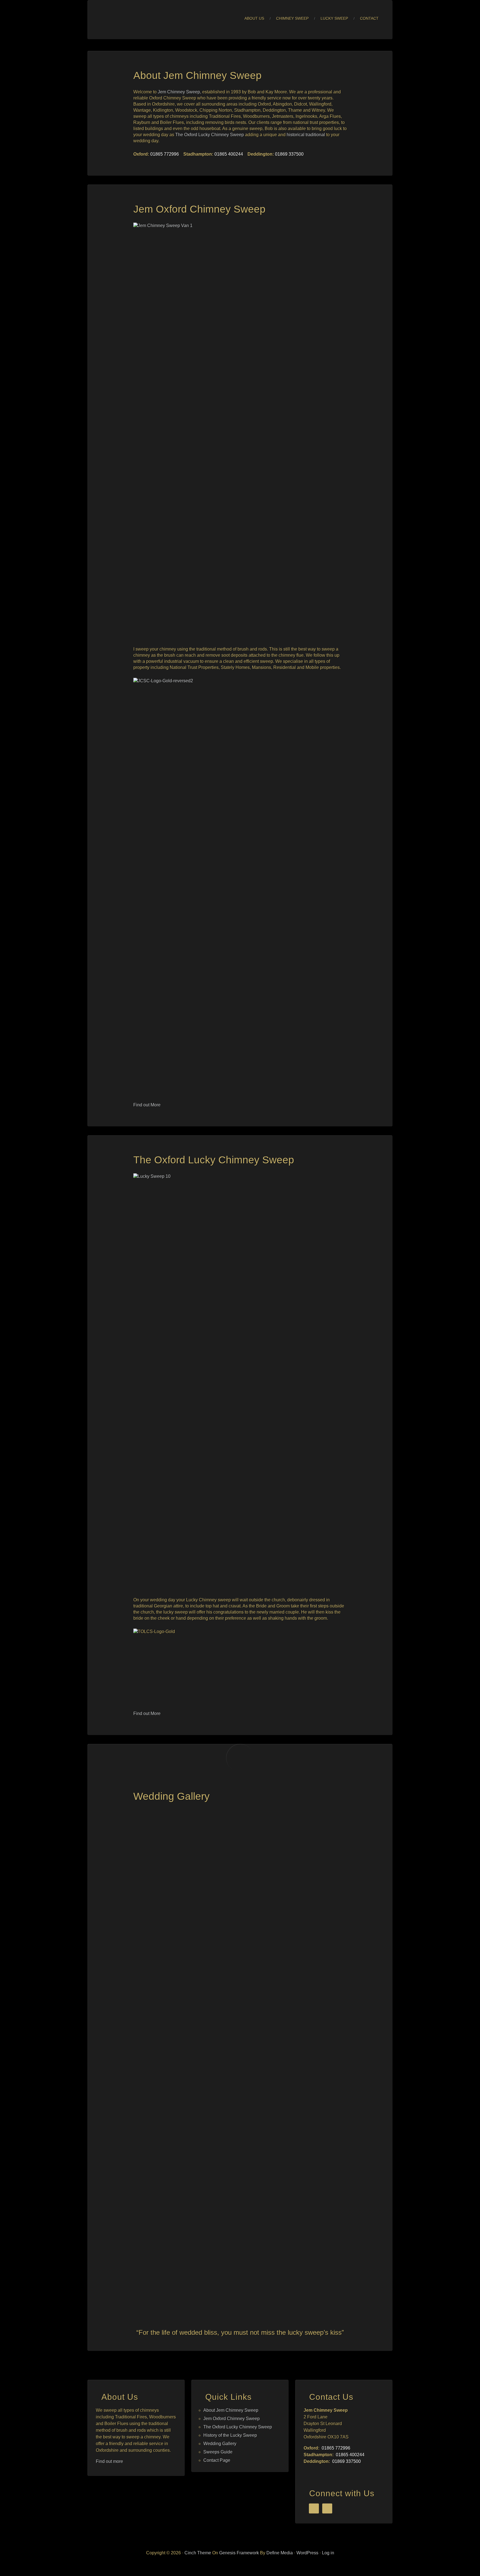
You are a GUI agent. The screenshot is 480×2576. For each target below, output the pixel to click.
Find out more (109, 2461)
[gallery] (240, 1758)
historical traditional (306, 135)
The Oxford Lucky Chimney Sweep (210, 135)
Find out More (147, 1105)
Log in (328, 2553)
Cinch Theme (198, 2553)
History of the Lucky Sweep (230, 2435)
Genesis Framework (239, 2553)
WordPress (307, 2553)
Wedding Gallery (172, 1796)
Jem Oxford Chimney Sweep (199, 209)
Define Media (280, 2553)
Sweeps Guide (218, 2452)
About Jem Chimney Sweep (197, 75)
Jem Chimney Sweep (179, 92)
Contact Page (217, 2460)
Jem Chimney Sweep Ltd (151, 20)
